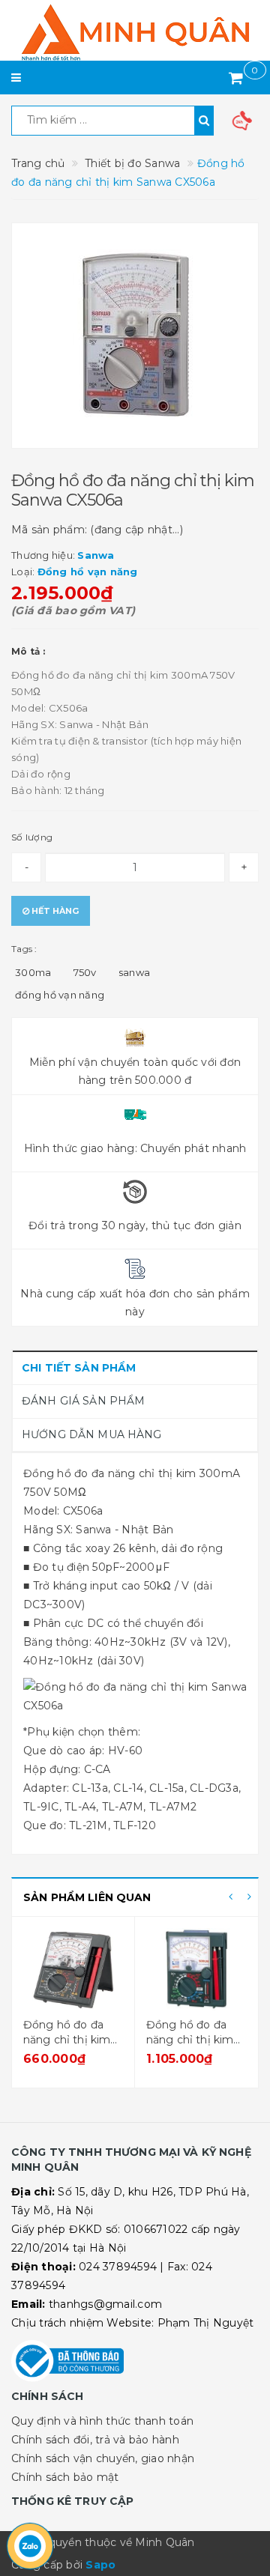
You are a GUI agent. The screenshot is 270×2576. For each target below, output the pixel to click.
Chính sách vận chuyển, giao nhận (103, 2458)
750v (85, 972)
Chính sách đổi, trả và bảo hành (95, 2440)
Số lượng (32, 837)
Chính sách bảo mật (65, 2477)
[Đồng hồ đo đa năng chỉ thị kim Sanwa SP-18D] (73, 1969)
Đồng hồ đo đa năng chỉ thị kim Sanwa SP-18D (67, 2039)
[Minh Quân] (135, 32)
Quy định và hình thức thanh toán (102, 2421)
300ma (33, 972)
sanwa (134, 972)
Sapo (100, 2565)
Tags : (24, 949)
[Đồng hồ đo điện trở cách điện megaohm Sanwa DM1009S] (196, 1969)
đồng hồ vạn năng (60, 995)
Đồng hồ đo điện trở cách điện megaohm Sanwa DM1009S (194, 2047)
